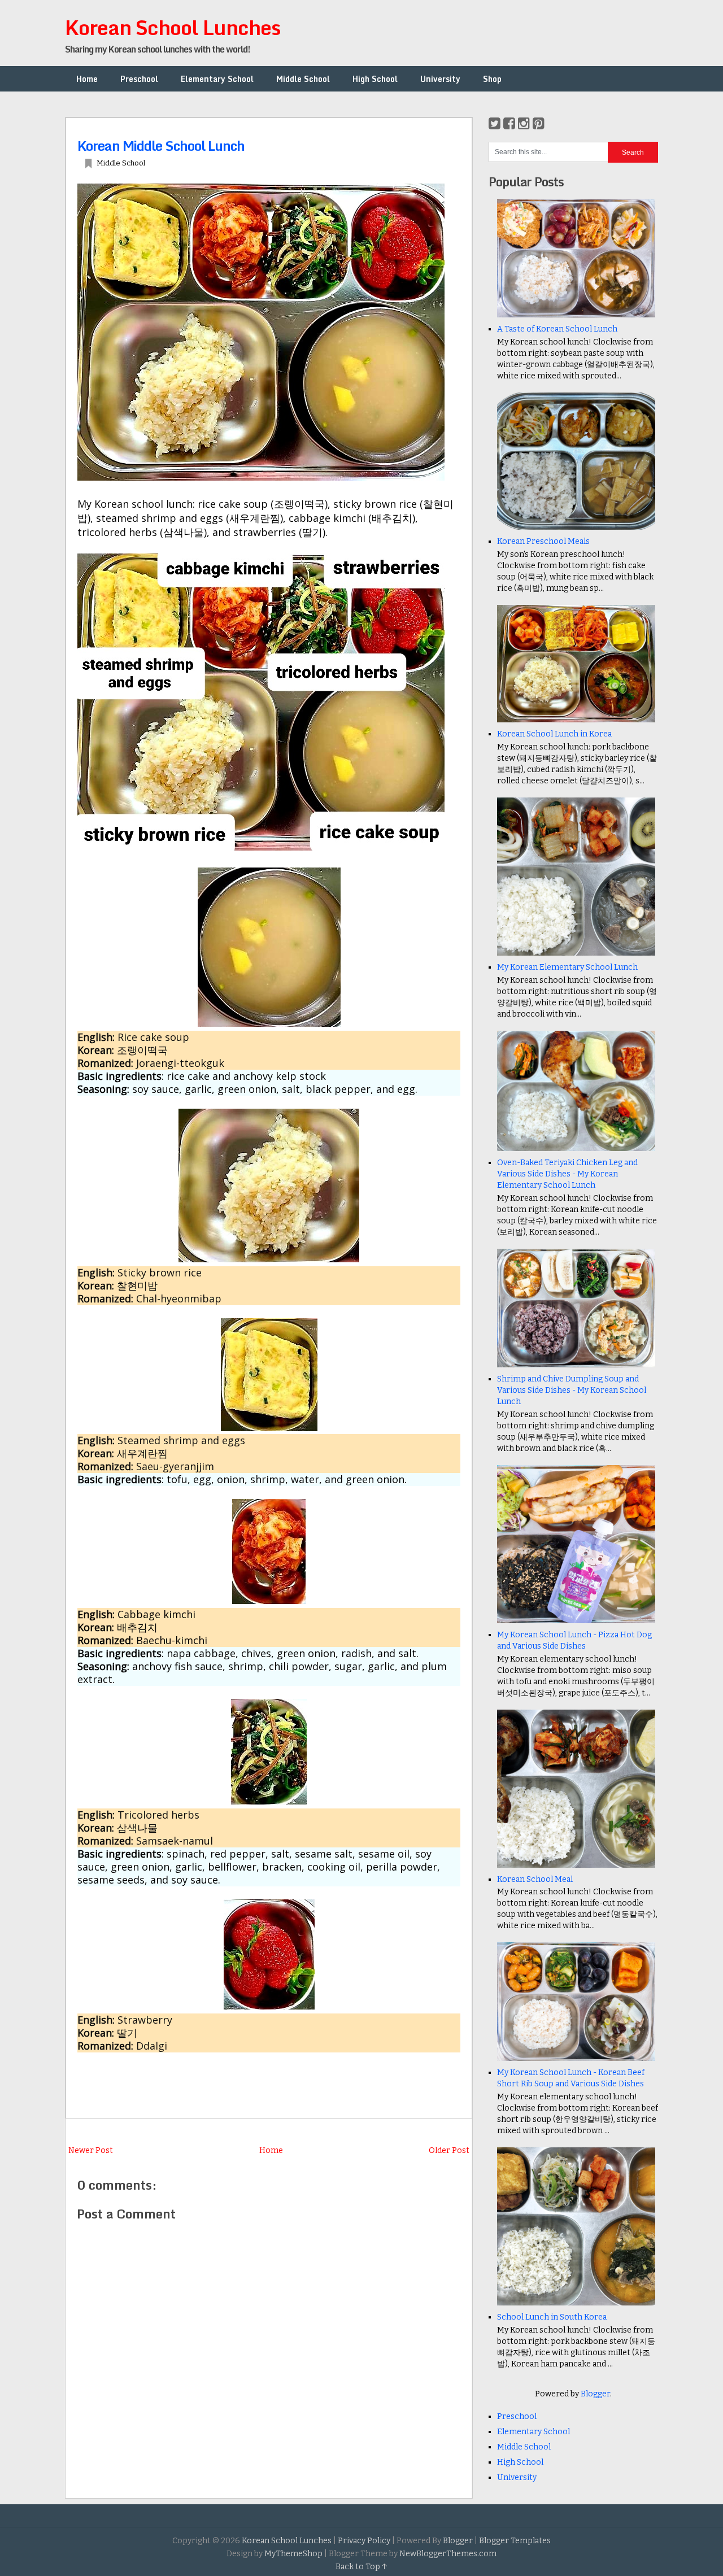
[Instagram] (524, 124)
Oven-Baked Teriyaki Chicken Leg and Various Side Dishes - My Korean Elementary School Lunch (567, 1174)
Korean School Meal (535, 1879)
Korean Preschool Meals (543, 541)
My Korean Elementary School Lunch (567, 967)
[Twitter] (495, 124)
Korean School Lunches (173, 27)
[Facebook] (509, 124)
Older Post (449, 2150)
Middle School (303, 79)
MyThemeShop (293, 2554)
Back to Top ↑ (361, 2567)
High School (375, 79)
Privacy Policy (364, 2541)
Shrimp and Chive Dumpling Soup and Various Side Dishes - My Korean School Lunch (572, 1390)
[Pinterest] (539, 124)
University (440, 79)
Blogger (595, 2394)
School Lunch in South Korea (552, 2317)
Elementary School (217, 79)
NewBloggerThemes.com (448, 2554)
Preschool (139, 79)
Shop (492, 79)
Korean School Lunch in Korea (554, 734)
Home (87, 79)
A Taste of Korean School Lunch (557, 329)
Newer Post (91, 2150)
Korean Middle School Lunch (161, 145)
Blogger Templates (515, 2541)
